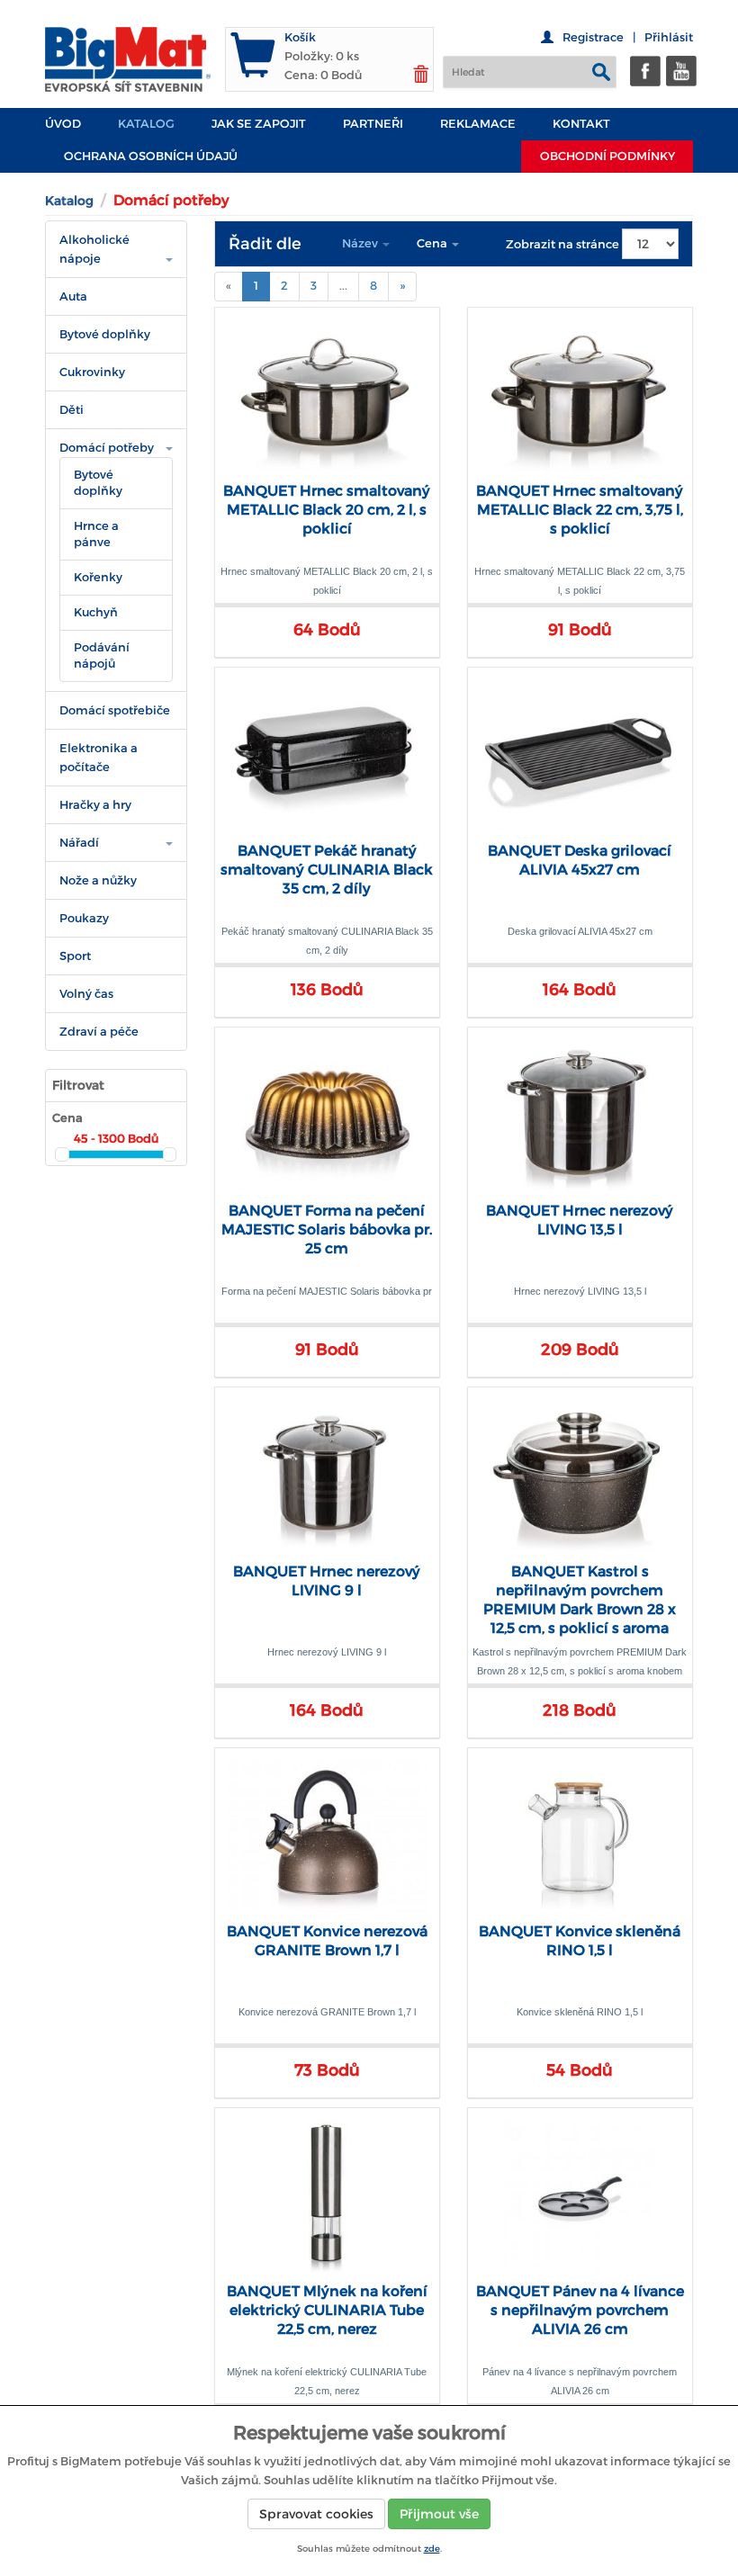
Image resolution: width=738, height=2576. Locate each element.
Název (361, 243)
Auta (73, 296)
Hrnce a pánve (96, 534)
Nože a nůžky (98, 880)
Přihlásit (669, 37)
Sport (75, 956)
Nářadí (79, 843)
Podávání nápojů (102, 655)
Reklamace (478, 124)
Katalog (146, 124)
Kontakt (581, 124)
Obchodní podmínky (607, 156)
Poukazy (84, 918)
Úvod (63, 124)
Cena (433, 243)
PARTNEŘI (373, 124)
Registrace (593, 37)
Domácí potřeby (107, 448)
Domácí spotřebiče (115, 710)
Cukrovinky (92, 372)
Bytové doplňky (105, 334)
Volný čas (86, 994)
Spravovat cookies (316, 2514)
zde (432, 2549)
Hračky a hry (95, 805)
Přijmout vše (439, 2514)
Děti (72, 410)
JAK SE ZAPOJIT (259, 124)
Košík (300, 37)
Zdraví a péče (99, 1032)
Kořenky (98, 577)
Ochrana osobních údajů (151, 156)
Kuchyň (96, 612)
